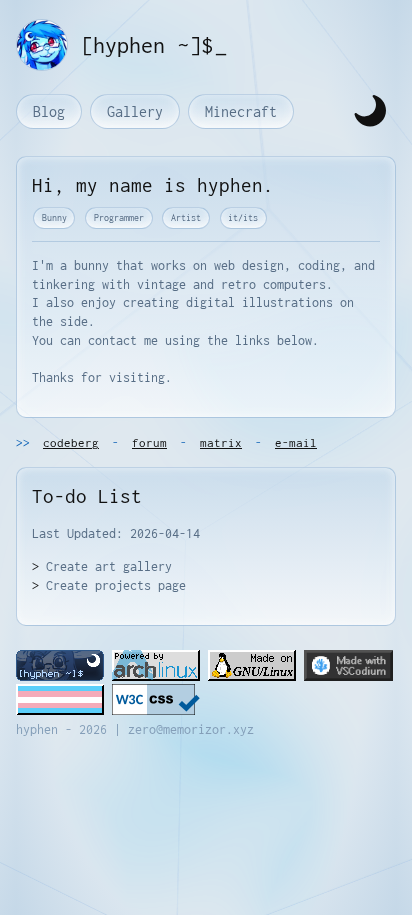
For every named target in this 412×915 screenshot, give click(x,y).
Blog (49, 111)
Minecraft (241, 111)
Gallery (135, 111)
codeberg (71, 442)
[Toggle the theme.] (370, 111)
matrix (221, 442)
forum (149, 442)
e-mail (296, 442)
